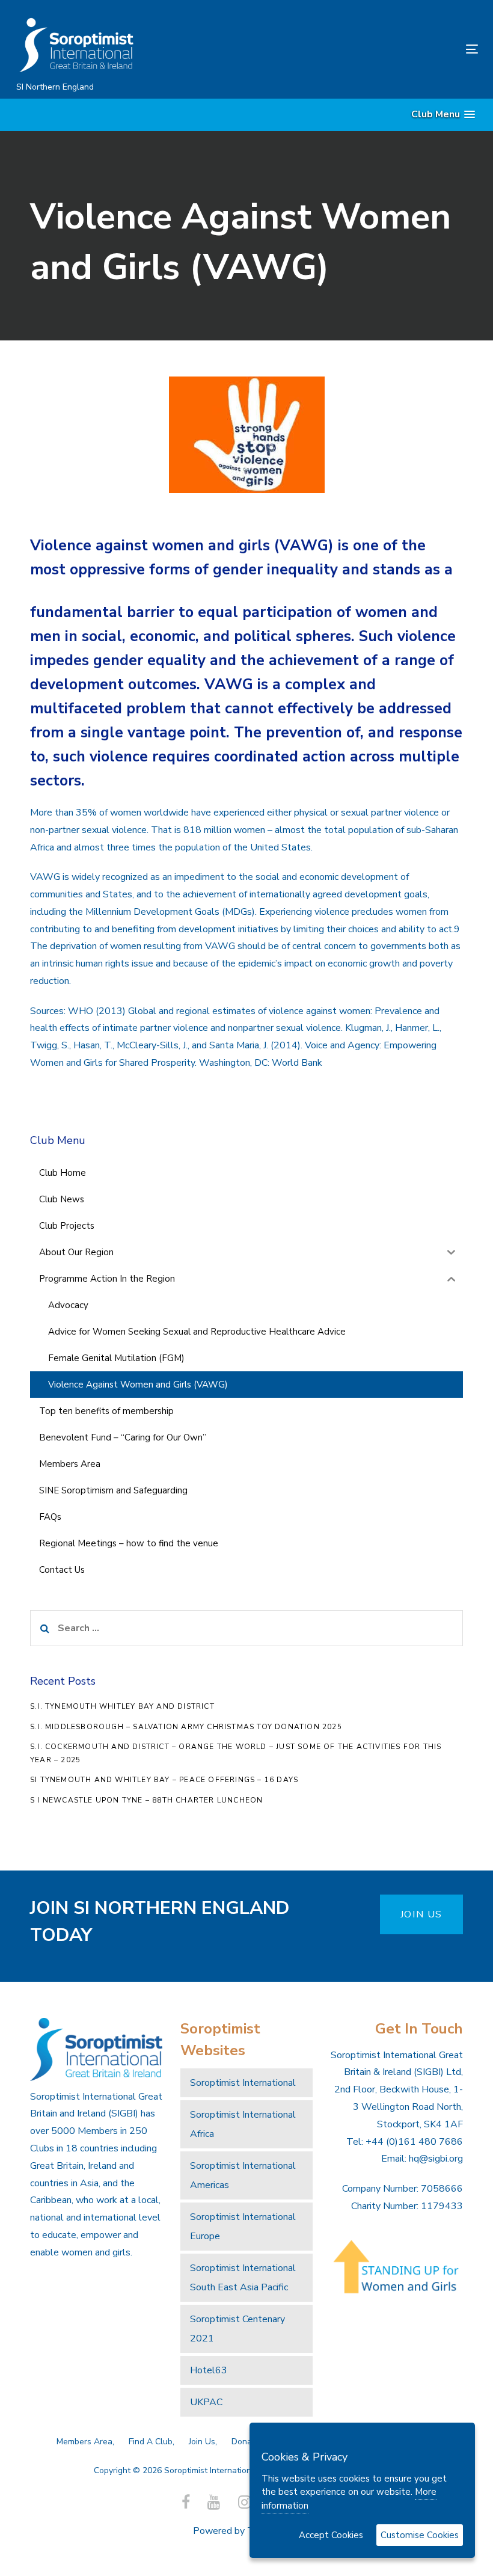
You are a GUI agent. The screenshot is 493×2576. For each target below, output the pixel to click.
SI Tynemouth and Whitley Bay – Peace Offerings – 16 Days (164, 1780)
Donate (246, 2442)
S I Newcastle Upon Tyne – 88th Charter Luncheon (146, 1800)
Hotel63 (209, 2370)
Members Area (84, 2442)
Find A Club (151, 2442)
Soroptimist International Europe (243, 2227)
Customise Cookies (420, 2535)
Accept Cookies (331, 2535)
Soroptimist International (243, 2083)
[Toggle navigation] (401, 49)
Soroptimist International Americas (243, 2175)
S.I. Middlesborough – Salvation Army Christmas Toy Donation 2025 (186, 1727)
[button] (443, 115)
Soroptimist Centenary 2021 (237, 2329)
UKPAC (206, 2402)
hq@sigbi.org (436, 2159)
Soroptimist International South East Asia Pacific (243, 2278)
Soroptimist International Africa (243, 2124)
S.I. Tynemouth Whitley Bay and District (122, 1706)
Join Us (202, 2442)
